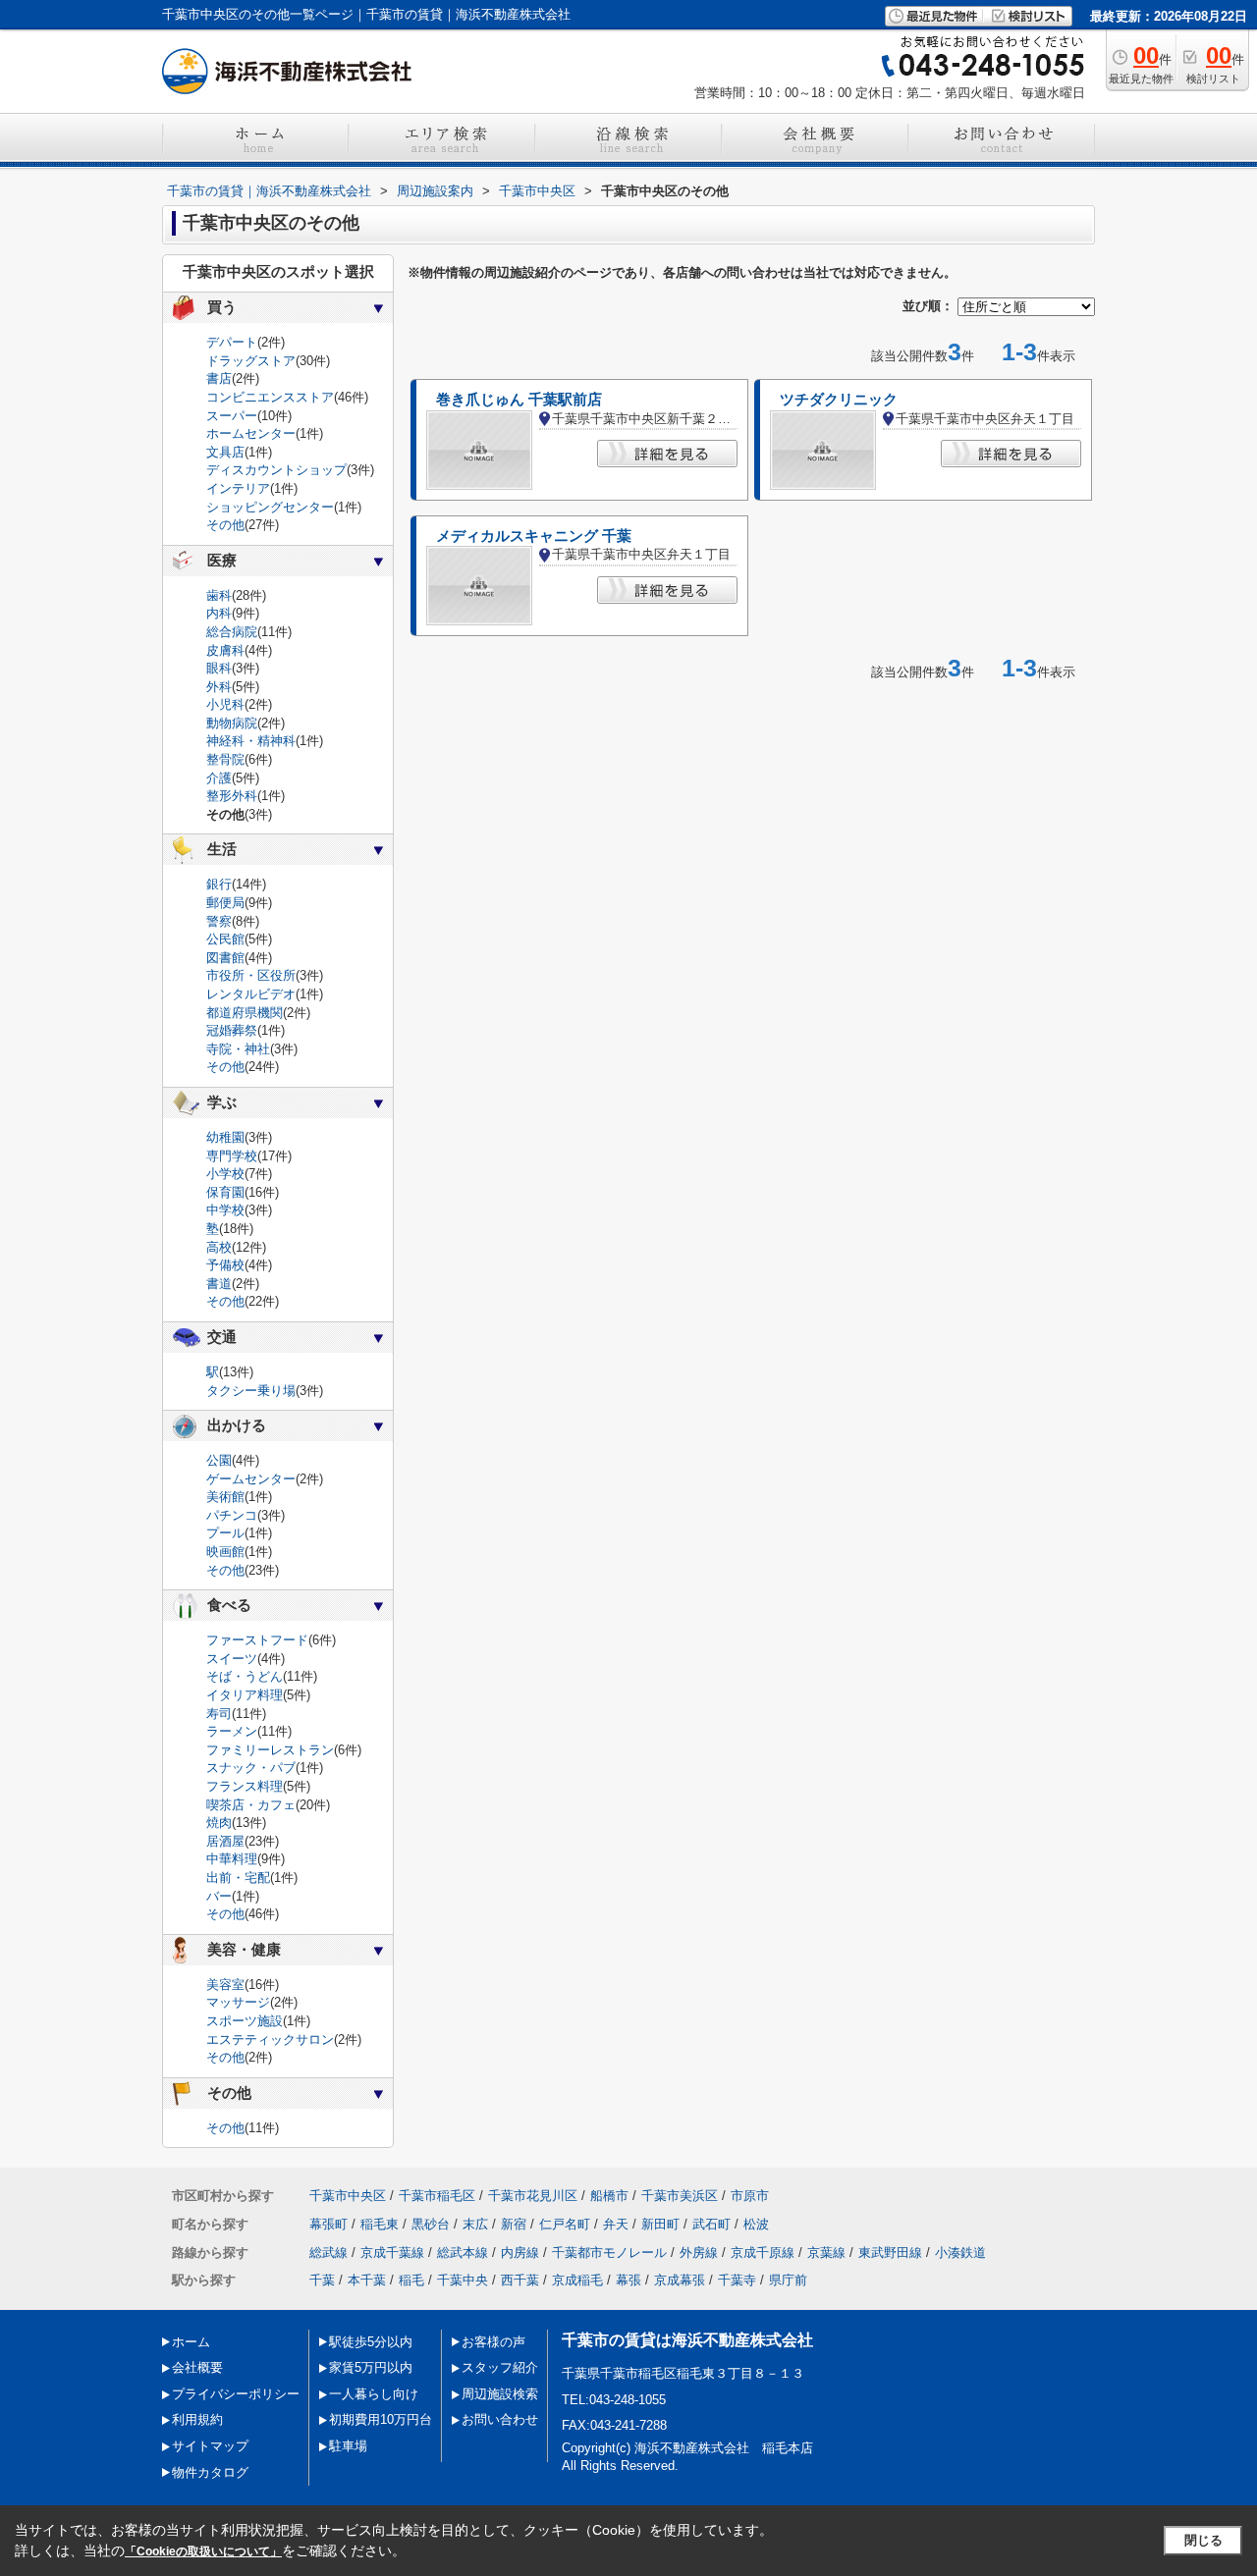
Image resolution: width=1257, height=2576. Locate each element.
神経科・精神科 (251, 741)
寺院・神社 (238, 1049)
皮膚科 (225, 650)
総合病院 (232, 632)
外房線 (699, 2253)
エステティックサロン (270, 2039)
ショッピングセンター (270, 507)
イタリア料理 (245, 1695)
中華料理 (232, 1859)
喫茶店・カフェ (251, 1805)
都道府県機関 (245, 1013)
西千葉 (520, 2280)
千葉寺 (737, 2280)
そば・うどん (245, 1676)
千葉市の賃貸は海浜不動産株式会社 (687, 2340)
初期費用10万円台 (381, 2419)
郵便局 (225, 903)
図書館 (225, 958)
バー (219, 1896)
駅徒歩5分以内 (371, 2342)
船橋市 (609, 2196)
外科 (219, 687)
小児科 (225, 704)
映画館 (225, 1552)
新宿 (514, 2224)
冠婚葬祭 (232, 1030)
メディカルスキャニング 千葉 (534, 536)
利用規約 (197, 2419)
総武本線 (463, 2253)
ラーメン (232, 1731)
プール (225, 1533)
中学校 (225, 1210)
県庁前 (788, 2280)
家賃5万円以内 (371, 2367)
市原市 (750, 2196)
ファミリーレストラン (270, 1750)
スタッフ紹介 (500, 2367)
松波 (756, 2224)
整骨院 (225, 759)
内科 (219, 613)
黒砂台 (431, 2224)
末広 (475, 2224)
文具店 (225, 452)
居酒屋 (225, 1841)
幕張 (628, 2280)
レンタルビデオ (251, 994)
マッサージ (238, 2002)
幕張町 (328, 2224)
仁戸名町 (565, 2224)
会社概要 (197, 2367)
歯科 (219, 595)
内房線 (520, 2253)
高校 (219, 1247)
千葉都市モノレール (609, 2253)
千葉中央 (463, 2280)
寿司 (219, 1714)
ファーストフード (257, 1640)
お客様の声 (493, 2342)
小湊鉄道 (960, 2253)
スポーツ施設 (245, 2021)
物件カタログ (210, 2472)
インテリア (238, 488)
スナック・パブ (251, 1768)
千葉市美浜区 (680, 2196)
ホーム (191, 2342)
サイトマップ (210, 2446)
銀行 (219, 884)
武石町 (711, 2224)
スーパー (232, 416)
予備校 (225, 1265)
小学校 (225, 1174)
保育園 (225, 1192)
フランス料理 (245, 1786)
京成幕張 (680, 2280)
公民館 (225, 939)
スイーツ (232, 1659)
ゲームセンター (251, 1479)
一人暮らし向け (374, 2394)
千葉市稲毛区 (437, 2196)
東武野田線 (890, 2253)
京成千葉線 (392, 2253)
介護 (219, 778)
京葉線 (826, 2253)
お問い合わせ (500, 2419)
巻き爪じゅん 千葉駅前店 (519, 400)
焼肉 (219, 1823)
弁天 (616, 2224)
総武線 (328, 2253)
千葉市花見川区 (533, 2196)
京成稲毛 (577, 2280)
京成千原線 (763, 2253)
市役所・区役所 (251, 975)
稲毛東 (380, 2224)
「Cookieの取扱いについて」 (203, 2551)
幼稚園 (225, 1137)
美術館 (225, 1497)
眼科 (219, 668)
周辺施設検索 (500, 2394)
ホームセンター (251, 433)
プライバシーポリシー (236, 2394)
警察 (219, 921)
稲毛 (411, 2280)
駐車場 (348, 2446)
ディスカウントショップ (276, 470)
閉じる (1203, 2540)
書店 (219, 378)
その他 (225, 525)
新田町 (660, 2224)
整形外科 (232, 796)
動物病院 (232, 723)
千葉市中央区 (348, 2196)
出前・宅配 (238, 1878)
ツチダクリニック (839, 400)
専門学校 (232, 1156)
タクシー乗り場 (251, 1391)
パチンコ (232, 1515)
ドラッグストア (251, 361)
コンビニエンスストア (270, 397)
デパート (232, 342)
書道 (219, 1284)
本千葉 (367, 2280)
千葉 (322, 2280)
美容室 (225, 1985)
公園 (219, 1460)
